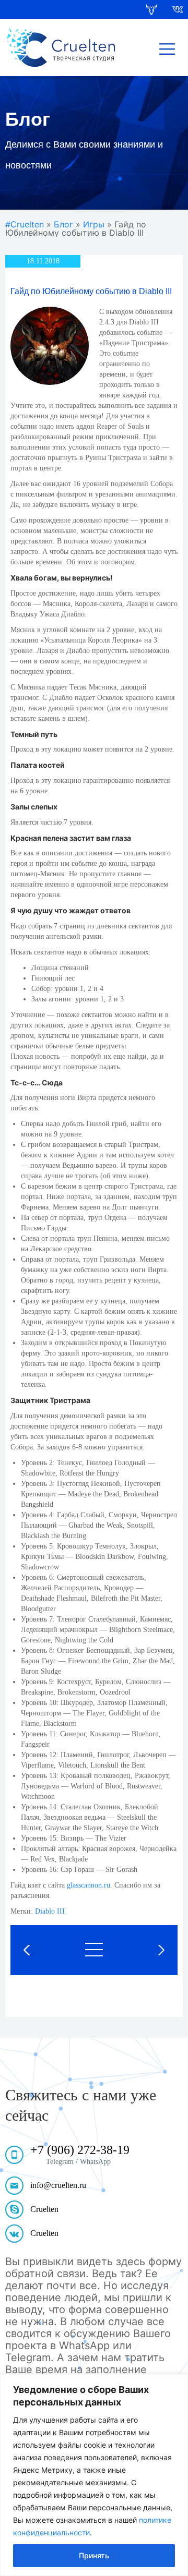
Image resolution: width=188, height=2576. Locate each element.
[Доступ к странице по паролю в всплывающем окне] (40, 1950)
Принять (94, 2555)
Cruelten (44, 2209)
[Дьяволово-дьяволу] (148, 1950)
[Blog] (94, 1950)
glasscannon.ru (89, 1885)
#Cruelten (25, 224)
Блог (63, 224)
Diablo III (50, 1911)
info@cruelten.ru (58, 2185)
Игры (94, 224)
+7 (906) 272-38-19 (80, 2150)
